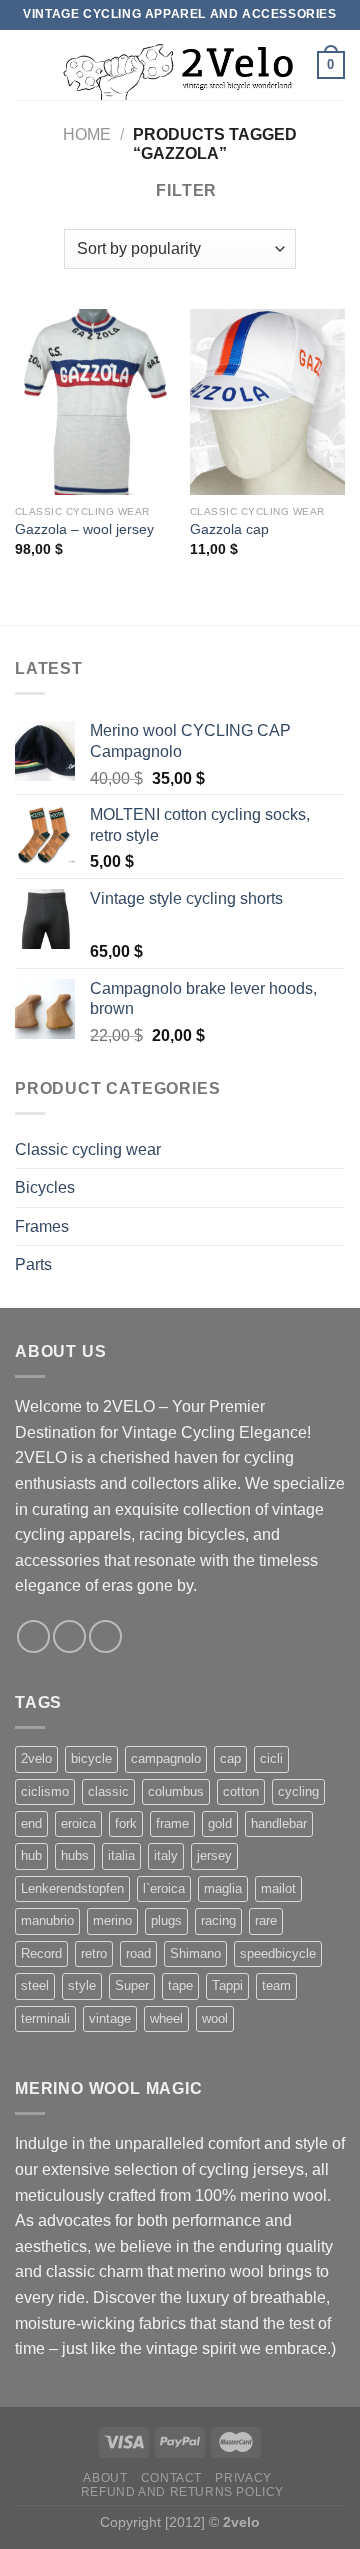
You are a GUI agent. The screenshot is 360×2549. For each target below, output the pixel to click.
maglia (223, 1888)
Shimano (195, 1953)
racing (218, 1920)
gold (220, 1823)
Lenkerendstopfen (72, 1888)
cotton (241, 1791)
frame (172, 1823)
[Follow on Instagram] (69, 1636)
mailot (278, 1888)
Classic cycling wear (88, 1149)
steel (35, 1985)
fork (126, 1823)
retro (94, 1953)
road (138, 1953)
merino (112, 1920)
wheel (166, 2018)
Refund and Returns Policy (182, 2492)
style (82, 1985)
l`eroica (164, 1888)
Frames (42, 1226)
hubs (75, 1855)
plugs (166, 1920)
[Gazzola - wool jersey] (92, 402)
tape (180, 1985)
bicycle (91, 1758)
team (276, 1985)
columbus (176, 1791)
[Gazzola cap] (267, 402)
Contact (171, 2478)
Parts (33, 1264)
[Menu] (27, 64)
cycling (298, 1791)
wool (215, 2018)
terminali (45, 2018)
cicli (271, 1758)
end (31, 1823)
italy (166, 1855)
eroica (78, 1823)
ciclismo (45, 1791)
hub (31, 1855)
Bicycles (45, 1187)
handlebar (279, 1823)
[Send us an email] (105, 1636)
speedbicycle (278, 1953)
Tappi (227, 1985)
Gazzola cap (229, 529)
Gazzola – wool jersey (84, 529)
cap (230, 1758)
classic (108, 1791)
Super (132, 1985)
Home (87, 134)
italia (121, 1855)
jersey (214, 1855)
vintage (110, 2018)
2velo (36, 1758)
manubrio (47, 1920)
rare (266, 1920)
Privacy (243, 2478)
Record (41, 1953)
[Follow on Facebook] (33, 1636)
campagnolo (166, 1758)
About (105, 2478)
